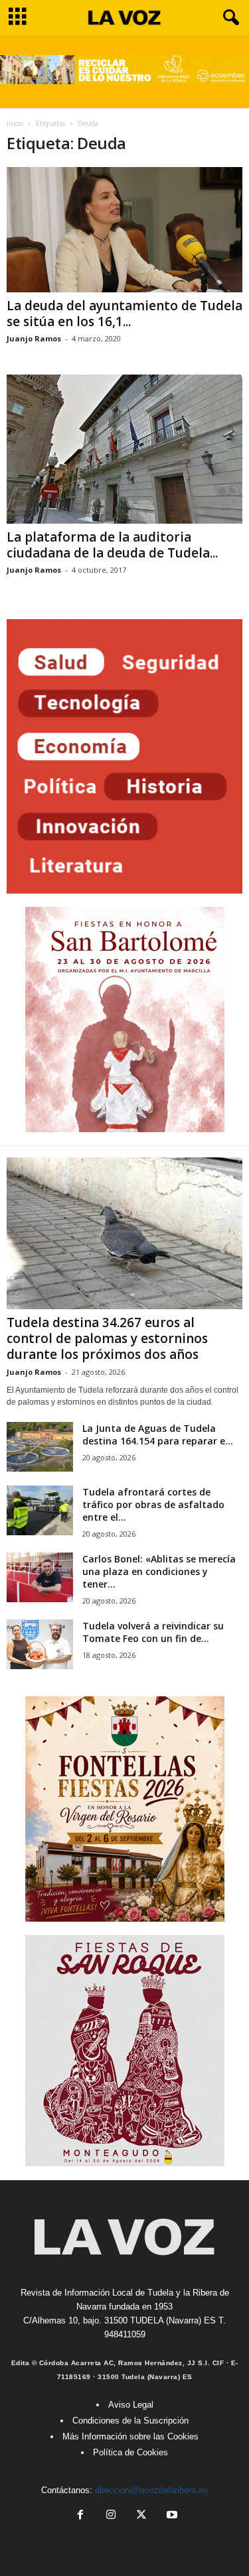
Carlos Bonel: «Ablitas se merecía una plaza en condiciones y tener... (159, 1571)
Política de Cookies (130, 2452)
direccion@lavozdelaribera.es (151, 2490)
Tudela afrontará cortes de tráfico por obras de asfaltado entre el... (153, 1504)
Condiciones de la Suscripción (130, 2421)
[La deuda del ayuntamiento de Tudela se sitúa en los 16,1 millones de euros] (124, 230)
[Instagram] (111, 2516)
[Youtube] (171, 2516)
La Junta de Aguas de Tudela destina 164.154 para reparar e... (158, 1434)
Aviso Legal (131, 2405)
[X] (141, 2516)
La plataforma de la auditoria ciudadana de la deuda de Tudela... (112, 545)
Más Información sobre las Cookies (130, 2436)
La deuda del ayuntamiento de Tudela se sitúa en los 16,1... (124, 314)
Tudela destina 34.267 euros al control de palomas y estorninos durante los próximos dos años (107, 1338)
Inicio (15, 123)
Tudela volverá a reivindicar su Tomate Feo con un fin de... (153, 1632)
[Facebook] (80, 2516)
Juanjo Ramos (34, 338)
